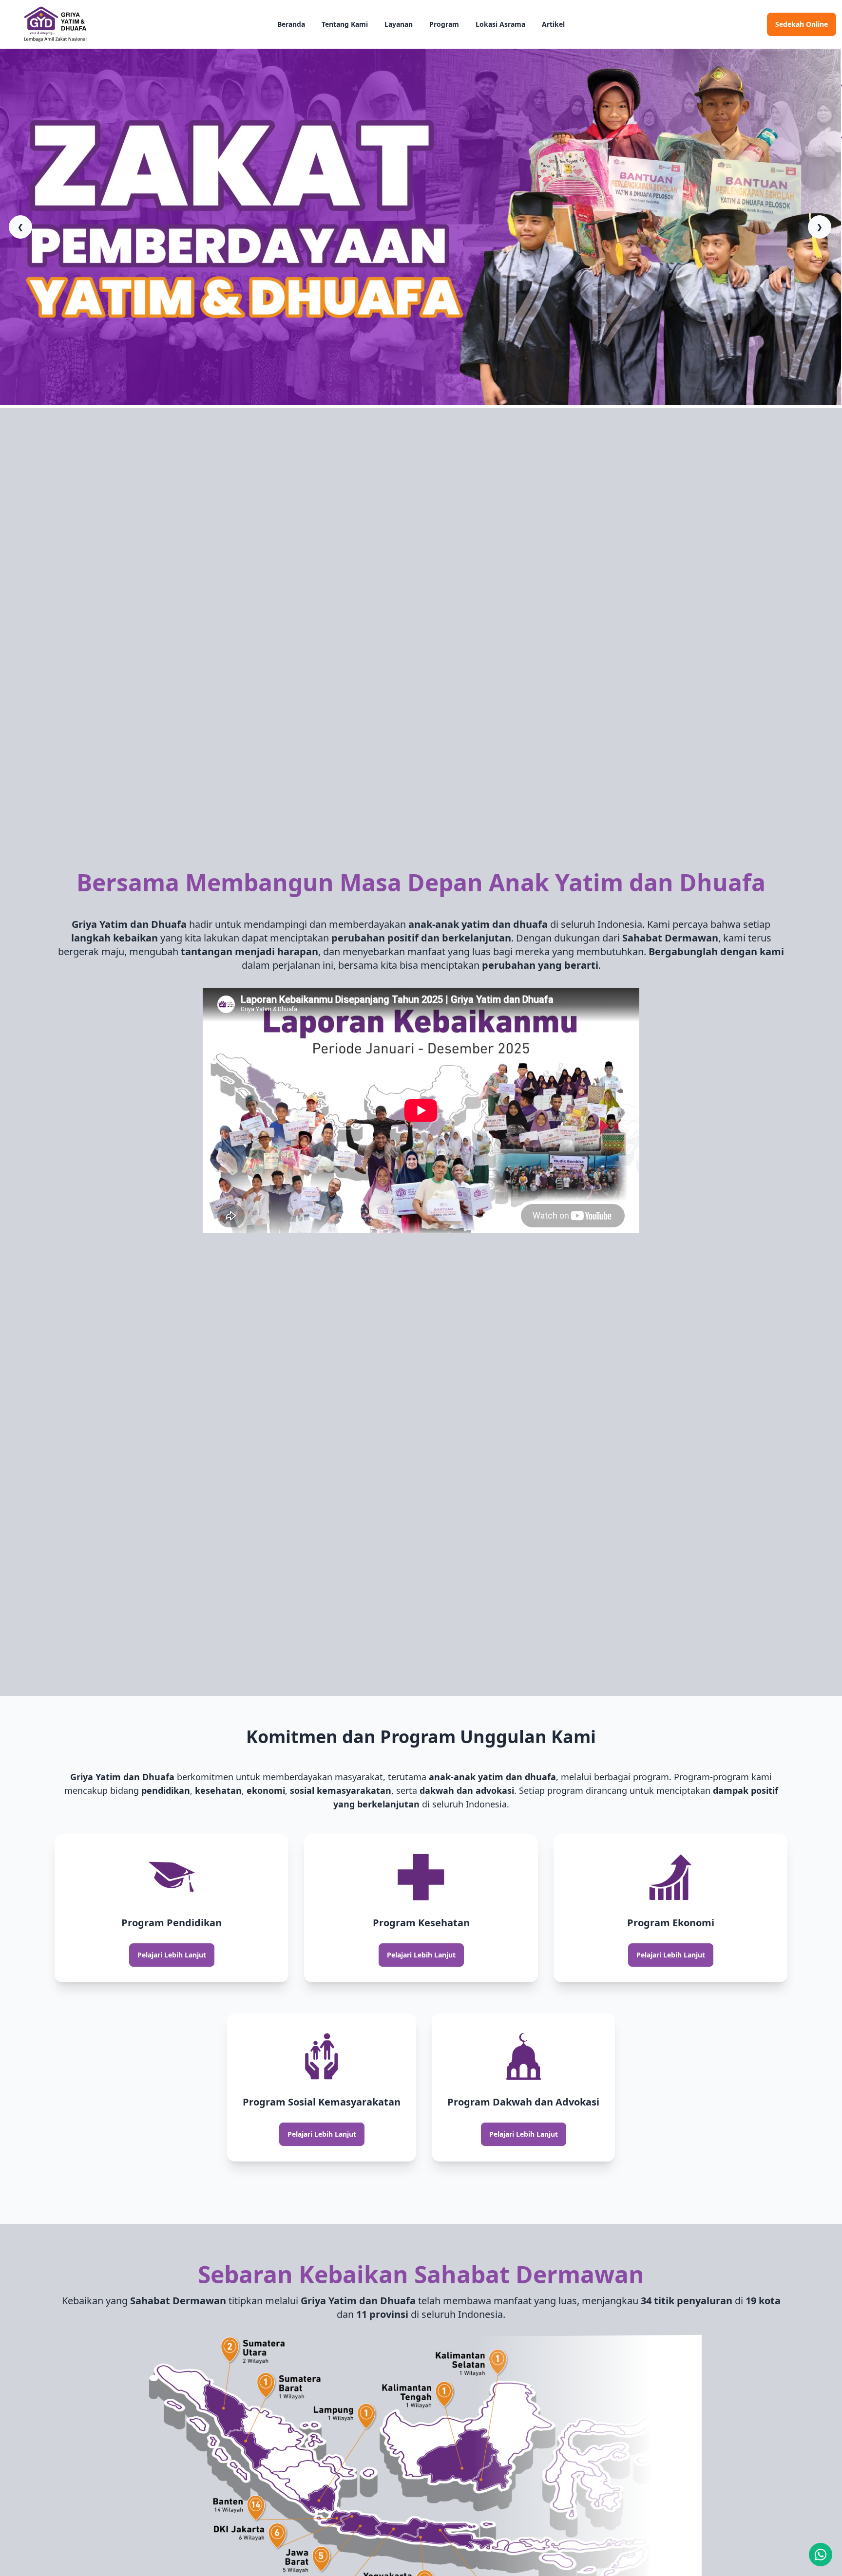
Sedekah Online (802, 24)
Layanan (399, 24)
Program (444, 24)
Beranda (291, 24)
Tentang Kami (345, 24)
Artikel (553, 24)
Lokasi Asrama (500, 24)
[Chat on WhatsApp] (821, 2555)
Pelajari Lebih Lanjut (172, 1955)
